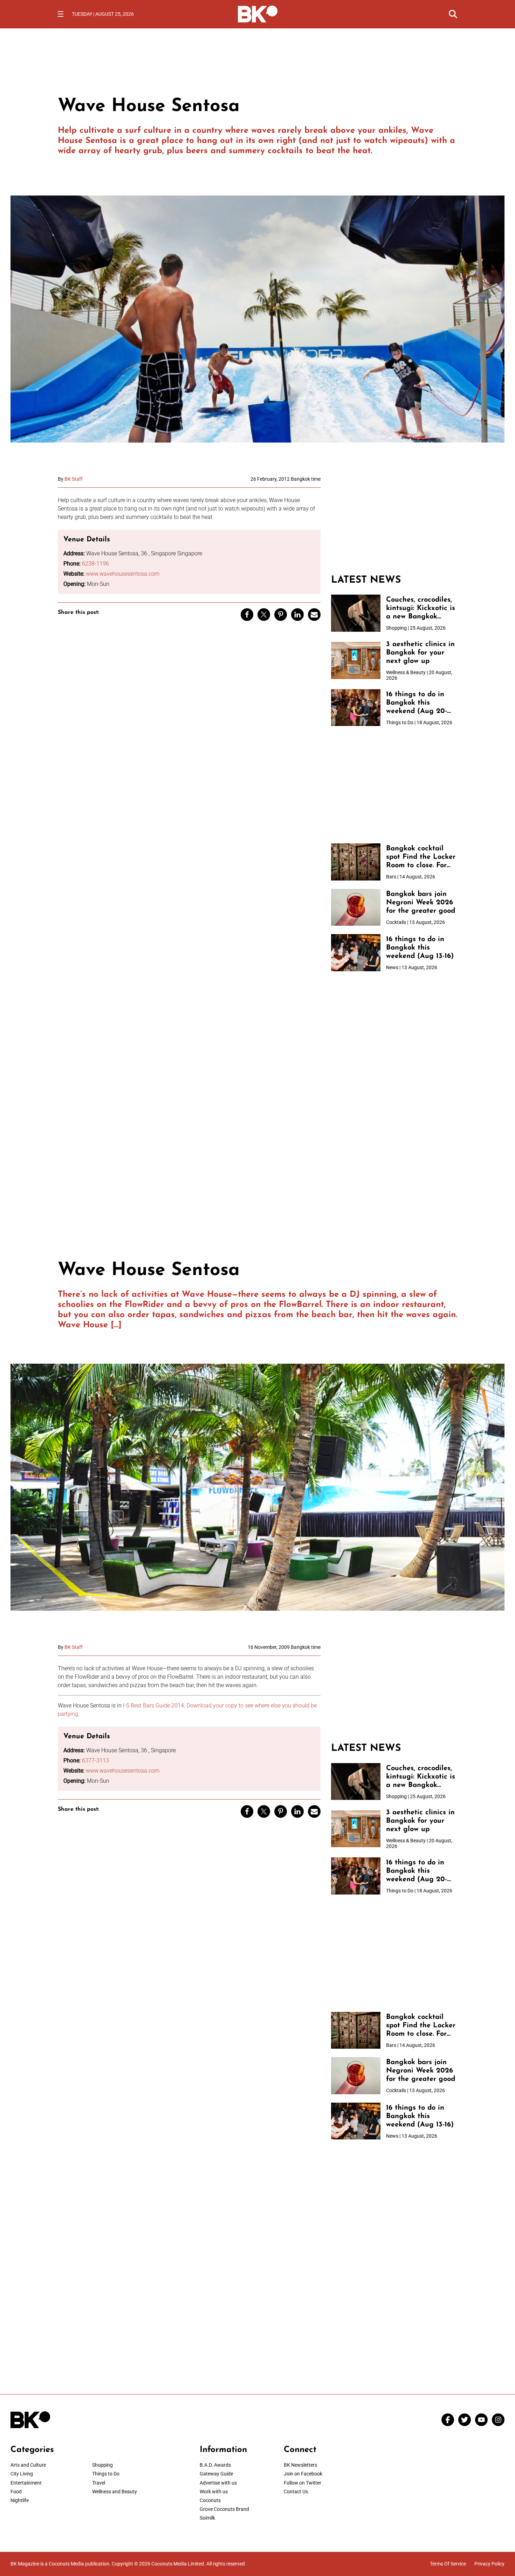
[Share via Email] (314, 615)
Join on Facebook (303, 2474)
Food (16, 2492)
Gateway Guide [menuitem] (216, 2474)
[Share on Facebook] (247, 615)
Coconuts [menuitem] (210, 2500)
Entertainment (26, 2483)
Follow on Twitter (303, 2483)
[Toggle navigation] (61, 14)
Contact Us (296, 2492)
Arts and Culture (28, 2465)
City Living (22, 2474)
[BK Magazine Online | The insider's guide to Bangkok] (258, 13)
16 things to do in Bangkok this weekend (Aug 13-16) (420, 948)
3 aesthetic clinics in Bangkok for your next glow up (420, 653)
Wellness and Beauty (115, 2492)
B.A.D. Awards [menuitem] (215, 2465)
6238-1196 (95, 564)
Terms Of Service (448, 2564)
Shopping (102, 2465)
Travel (99, 2483)
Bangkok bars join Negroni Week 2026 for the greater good (421, 903)
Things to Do (106, 2474)
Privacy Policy (489, 2564)
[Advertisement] (394, 520)
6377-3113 (95, 1760)
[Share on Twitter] (264, 615)
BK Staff (74, 479)
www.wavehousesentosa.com (123, 574)
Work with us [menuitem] (214, 2492)
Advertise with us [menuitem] (218, 2483)
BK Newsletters (300, 2465)
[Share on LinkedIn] (297, 615)
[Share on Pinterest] (281, 615)
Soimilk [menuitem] (207, 2518)
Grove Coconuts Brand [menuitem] (224, 2509)
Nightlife (20, 2500)
